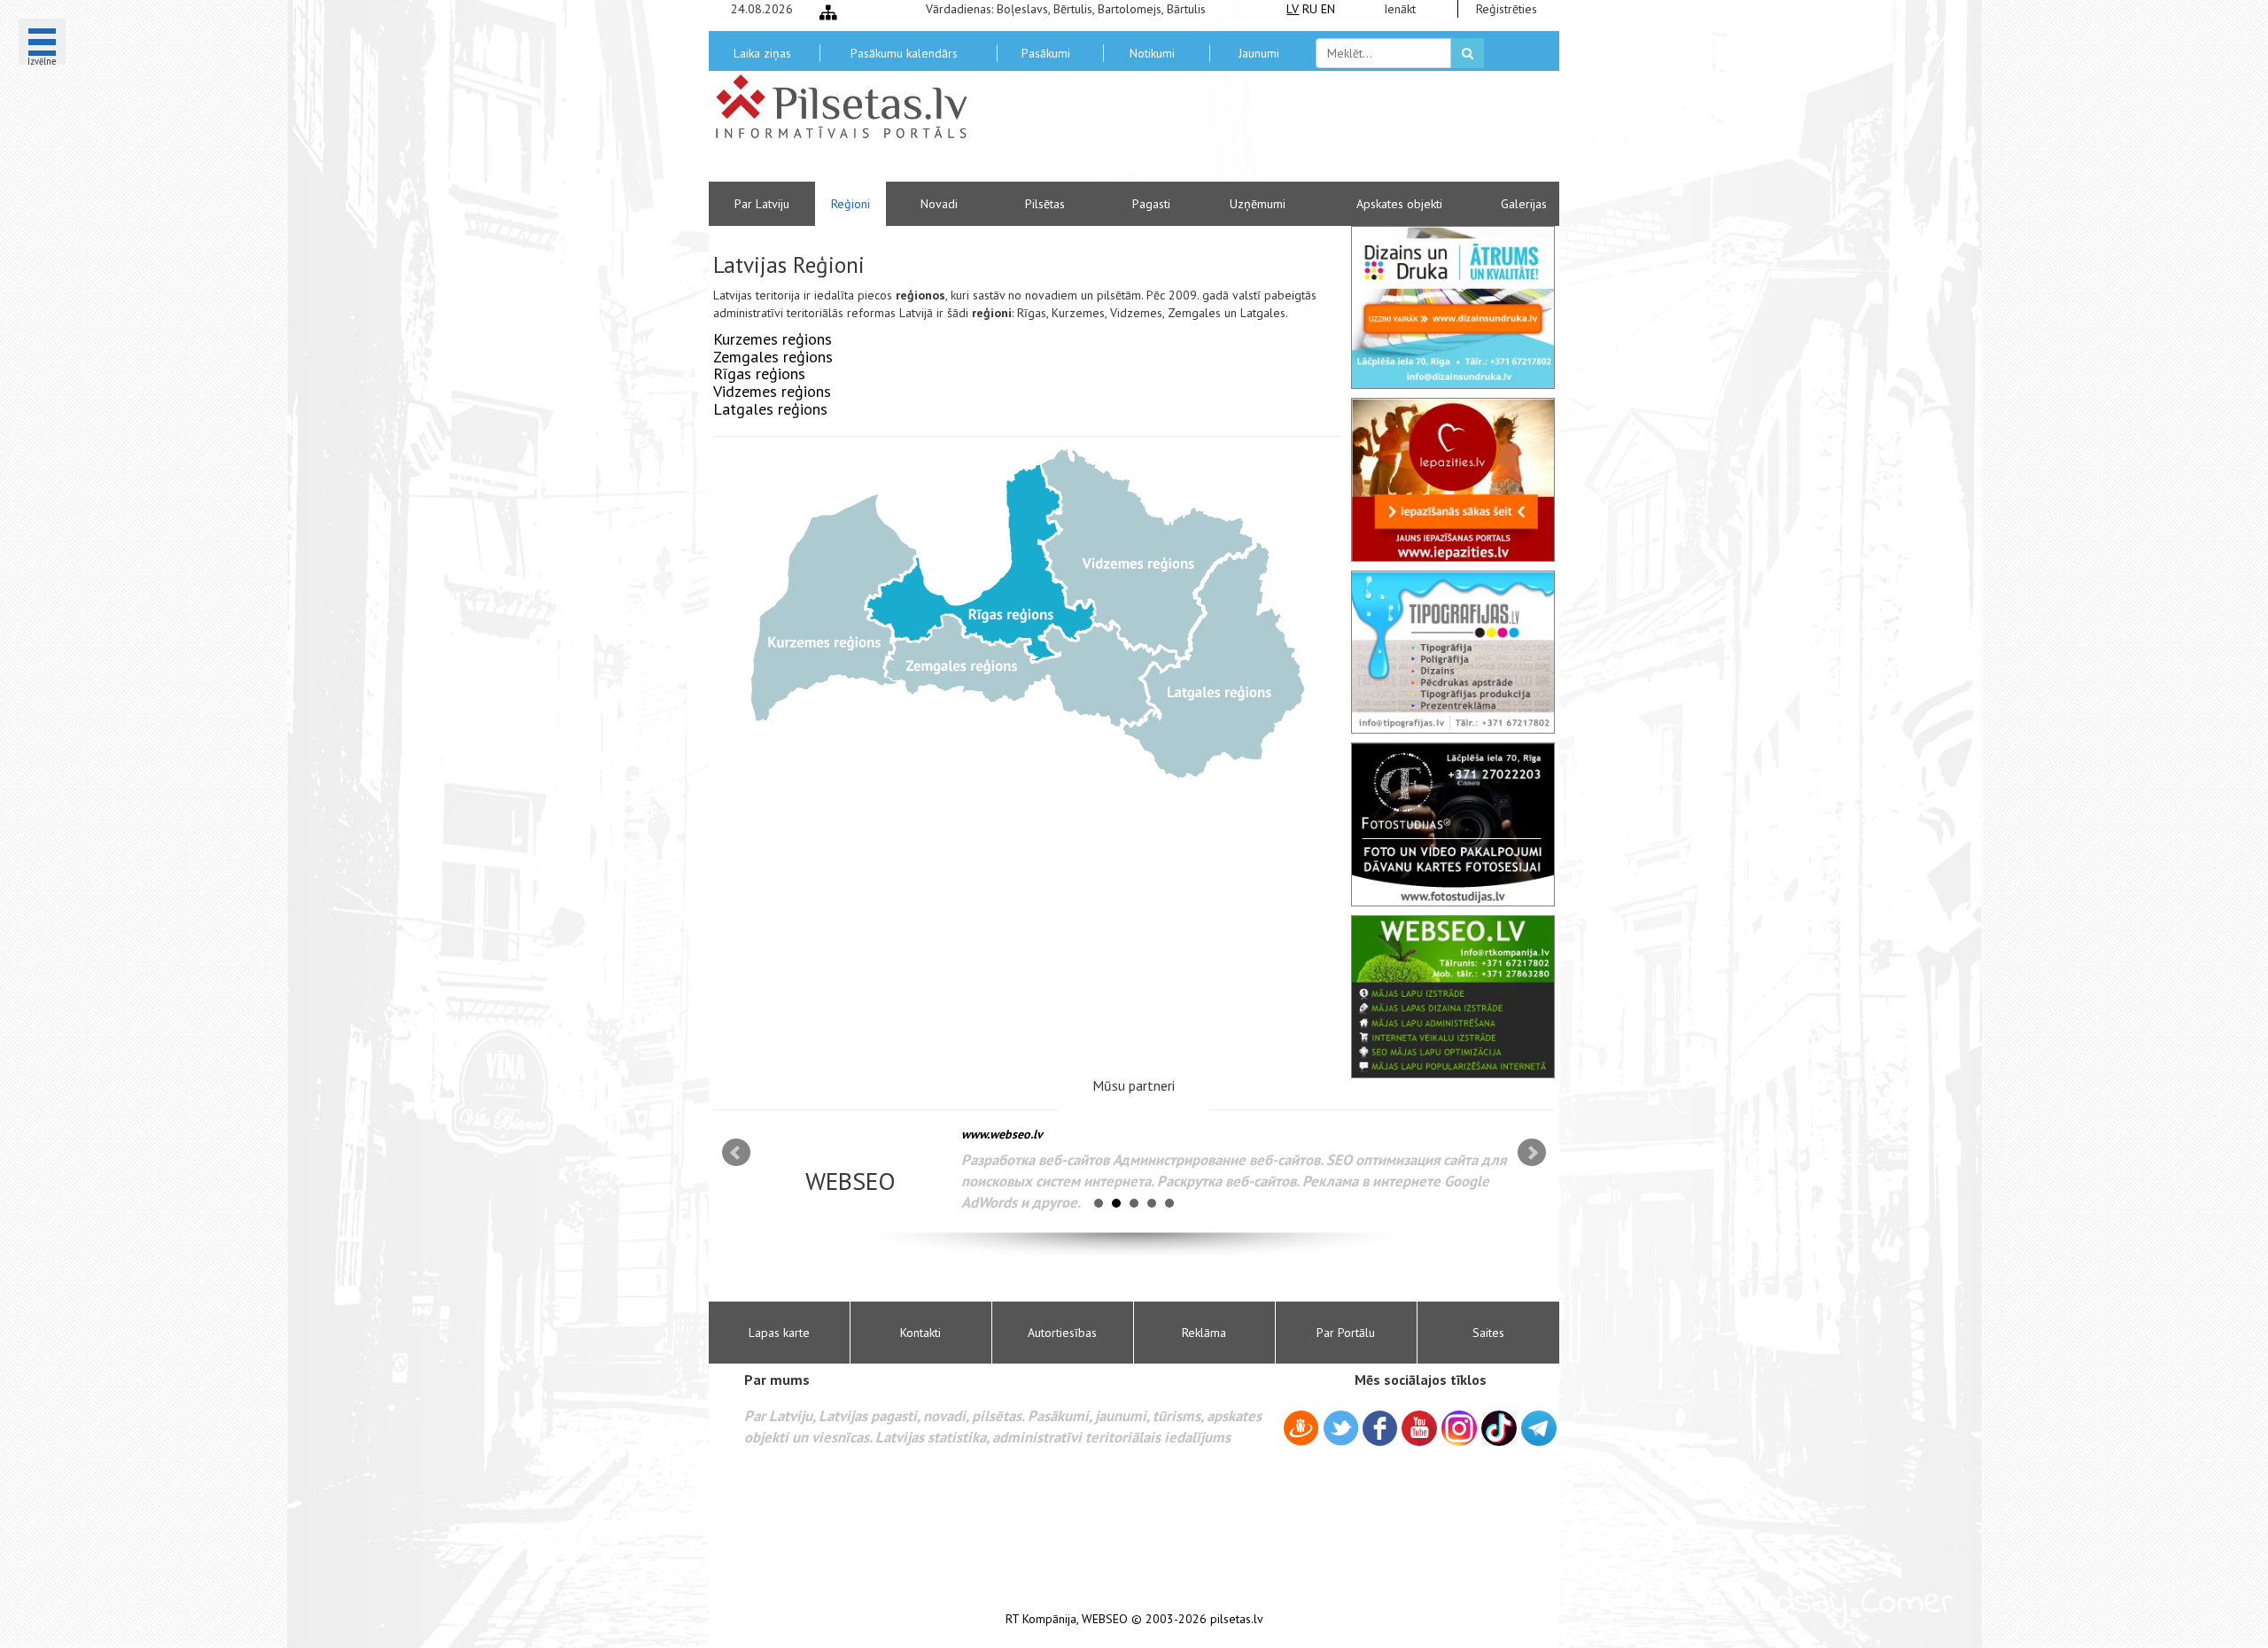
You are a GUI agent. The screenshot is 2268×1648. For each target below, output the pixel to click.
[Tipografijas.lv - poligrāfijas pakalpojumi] (1453, 652)
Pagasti (1151, 204)
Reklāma (1204, 1333)
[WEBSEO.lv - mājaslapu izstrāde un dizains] (1453, 997)
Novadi (939, 204)
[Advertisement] (1262, 133)
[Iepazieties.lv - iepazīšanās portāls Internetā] (1453, 479)
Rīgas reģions (759, 373)
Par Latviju (762, 204)
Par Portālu (1346, 1333)
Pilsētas (1045, 204)
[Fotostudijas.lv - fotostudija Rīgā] (1453, 824)
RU (1310, 9)
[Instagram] (1459, 1428)
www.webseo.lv (1002, 1134)
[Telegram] (1539, 1428)
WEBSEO (1105, 1619)
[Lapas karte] (828, 12)
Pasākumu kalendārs (904, 53)
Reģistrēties (1507, 9)
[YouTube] (1419, 1428)
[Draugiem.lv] (1301, 1431)
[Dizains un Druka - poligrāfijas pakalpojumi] (1453, 307)
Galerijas (1524, 204)
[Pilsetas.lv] (850, 106)
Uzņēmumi (1258, 204)
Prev (736, 1153)
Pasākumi (1046, 53)
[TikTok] (1499, 1428)
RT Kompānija (1041, 1619)
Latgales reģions (770, 409)
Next (1532, 1153)
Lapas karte (779, 1333)
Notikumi (1152, 53)
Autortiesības (1062, 1333)
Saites (1488, 1333)
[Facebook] (1380, 1431)
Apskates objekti (1399, 204)
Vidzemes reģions (772, 391)
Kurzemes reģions (773, 339)
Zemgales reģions (773, 357)
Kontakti (920, 1333)
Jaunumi (1259, 53)
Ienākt (1400, 9)
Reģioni (850, 204)
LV (1293, 9)
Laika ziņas (762, 53)
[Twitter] (1341, 1431)
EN (1328, 9)
